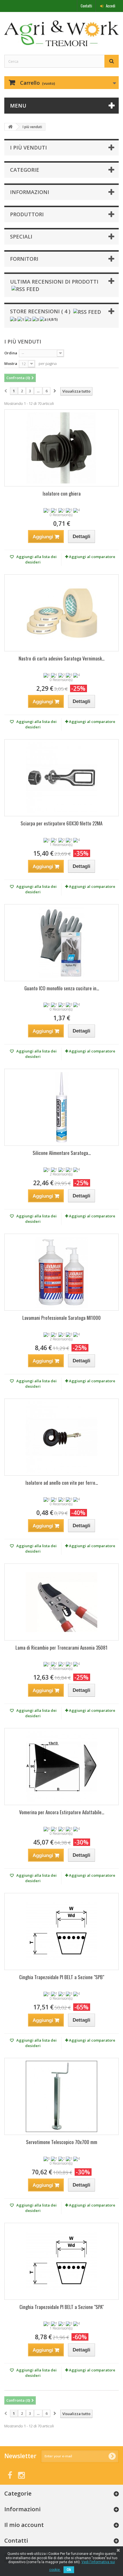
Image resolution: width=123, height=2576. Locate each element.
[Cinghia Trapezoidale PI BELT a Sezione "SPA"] (61, 2261)
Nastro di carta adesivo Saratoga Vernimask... (61, 658)
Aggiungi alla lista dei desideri (36, 559)
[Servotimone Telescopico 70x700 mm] (61, 2096)
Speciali (21, 237)
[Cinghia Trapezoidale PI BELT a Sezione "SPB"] (61, 1932)
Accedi (110, 6)
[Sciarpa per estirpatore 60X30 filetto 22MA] (61, 778)
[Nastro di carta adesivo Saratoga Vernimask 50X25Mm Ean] (61, 613)
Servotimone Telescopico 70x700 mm (62, 2142)
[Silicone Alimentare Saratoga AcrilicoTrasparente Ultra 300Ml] (61, 1107)
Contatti (86, 6)
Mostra (11, 363)
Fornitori (24, 259)
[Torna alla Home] (10, 127)
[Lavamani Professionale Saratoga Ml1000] (61, 1272)
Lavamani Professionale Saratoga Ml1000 (61, 1318)
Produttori (27, 214)
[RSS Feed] (25, 288)
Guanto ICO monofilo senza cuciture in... (62, 988)
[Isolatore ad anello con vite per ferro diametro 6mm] (61, 1437)
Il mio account (24, 2525)
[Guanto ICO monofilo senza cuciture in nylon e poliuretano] (61, 943)
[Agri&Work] (61, 33)
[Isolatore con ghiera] (61, 448)
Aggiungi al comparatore (92, 557)
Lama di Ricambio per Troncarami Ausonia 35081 (61, 1647)
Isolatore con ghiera (62, 493)
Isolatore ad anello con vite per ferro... (62, 1483)
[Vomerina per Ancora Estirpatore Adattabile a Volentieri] (61, 1767)
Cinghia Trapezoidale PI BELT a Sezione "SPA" (61, 2307)
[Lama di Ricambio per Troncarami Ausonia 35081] (61, 1602)
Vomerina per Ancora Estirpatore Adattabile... (62, 1812)
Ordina (11, 353)
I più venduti (28, 148)
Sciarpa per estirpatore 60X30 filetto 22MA (61, 823)
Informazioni (30, 192)
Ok (69, 2570)
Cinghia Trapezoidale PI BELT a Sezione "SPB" (62, 1977)
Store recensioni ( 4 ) (40, 311)
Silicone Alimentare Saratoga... (62, 1153)
